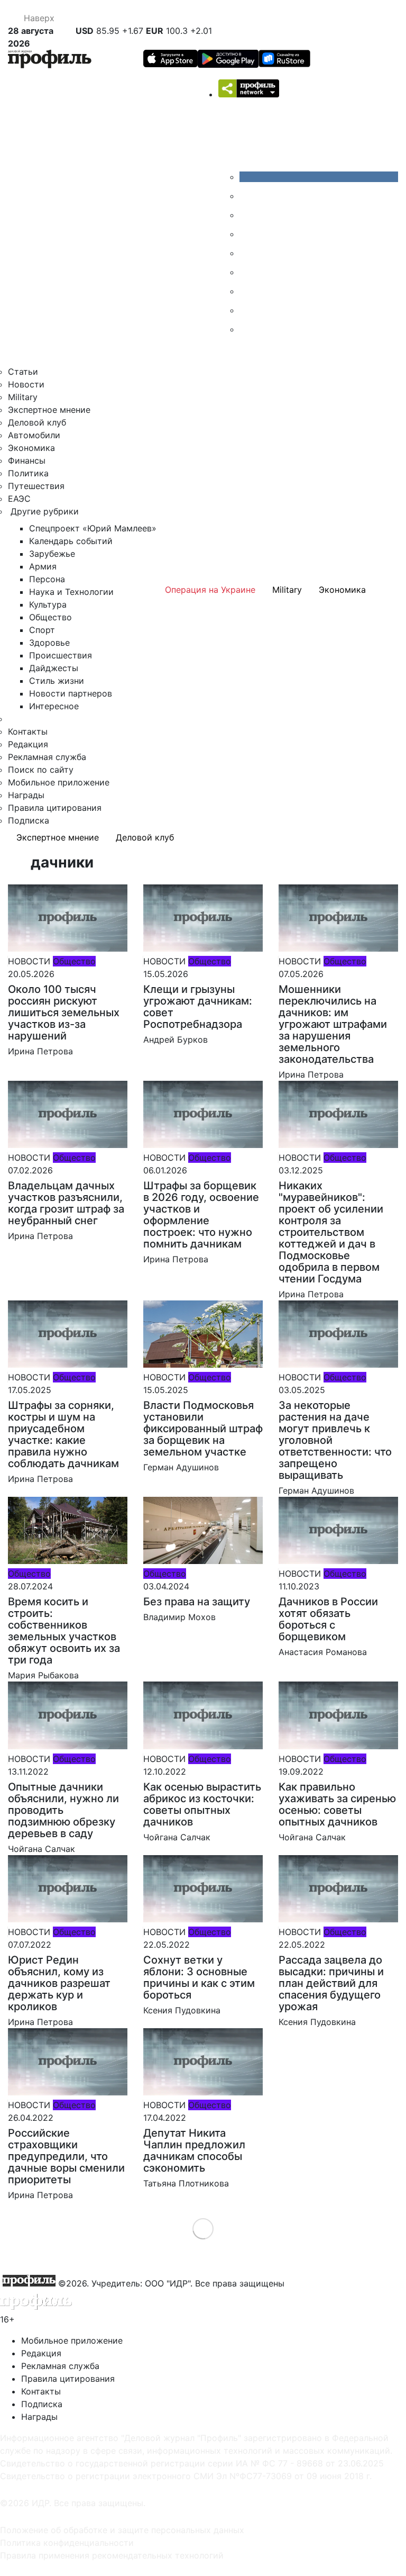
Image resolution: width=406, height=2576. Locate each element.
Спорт (42, 630)
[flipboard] (247, 329)
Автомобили (34, 435)
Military (23, 397)
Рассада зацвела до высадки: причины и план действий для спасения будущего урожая (331, 1983)
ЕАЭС (19, 499)
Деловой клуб (37, 422)
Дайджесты (54, 668)
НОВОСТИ (29, 961)
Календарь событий (71, 541)
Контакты (28, 731)
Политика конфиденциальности (67, 2543)
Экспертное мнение (49, 410)
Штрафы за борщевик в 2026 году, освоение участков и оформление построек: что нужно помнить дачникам (201, 1215)
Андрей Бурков (176, 1040)
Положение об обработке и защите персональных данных (122, 2530)
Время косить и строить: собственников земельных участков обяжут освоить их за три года (64, 1631)
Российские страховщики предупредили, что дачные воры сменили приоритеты (66, 2156)
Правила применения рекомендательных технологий (112, 2555)
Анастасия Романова (323, 1652)
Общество (50, 617)
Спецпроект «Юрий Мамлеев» (93, 528)
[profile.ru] (247, 310)
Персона (47, 579)
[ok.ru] (247, 196)
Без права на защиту (197, 1602)
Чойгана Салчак (41, 1849)
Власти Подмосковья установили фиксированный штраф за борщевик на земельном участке (203, 1429)
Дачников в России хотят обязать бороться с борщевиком (328, 1619)
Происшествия (61, 655)
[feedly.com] (247, 291)
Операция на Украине (210, 590)
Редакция (28, 744)
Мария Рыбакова (43, 1675)
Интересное (54, 706)
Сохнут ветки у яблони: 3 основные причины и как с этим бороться (199, 1977)
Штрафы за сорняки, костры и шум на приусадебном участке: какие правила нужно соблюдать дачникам (63, 1434)
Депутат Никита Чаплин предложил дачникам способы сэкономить (194, 2150)
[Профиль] (50, 61)
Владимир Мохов (179, 1617)
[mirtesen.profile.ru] (247, 234)
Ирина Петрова (40, 1051)
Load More (203, 2229)
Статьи (23, 372)
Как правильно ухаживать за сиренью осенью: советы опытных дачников (337, 1804)
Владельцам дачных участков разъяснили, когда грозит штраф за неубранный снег (66, 1203)
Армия (43, 566)
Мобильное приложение (59, 782)
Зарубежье (52, 554)
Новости (26, 384)
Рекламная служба (47, 757)
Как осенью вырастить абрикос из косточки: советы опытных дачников (202, 1804)
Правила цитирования (55, 808)
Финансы (27, 460)
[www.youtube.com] (247, 215)
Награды (26, 795)
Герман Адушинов (181, 1467)
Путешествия (36, 486)
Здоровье (49, 643)
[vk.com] (319, 177)
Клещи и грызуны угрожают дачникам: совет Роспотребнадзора (198, 1007)
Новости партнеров (71, 693)
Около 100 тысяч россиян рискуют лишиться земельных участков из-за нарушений (64, 1013)
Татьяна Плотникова (186, 2183)
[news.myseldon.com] (247, 253)
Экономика (31, 448)
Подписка (29, 820)
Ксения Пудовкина (182, 2010)
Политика (28, 473)
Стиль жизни (57, 681)
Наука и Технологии (71, 592)
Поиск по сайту (41, 770)
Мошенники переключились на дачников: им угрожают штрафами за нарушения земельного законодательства (333, 1024)
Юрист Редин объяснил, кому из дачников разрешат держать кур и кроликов (59, 1983)
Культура (48, 604)
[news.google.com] (247, 272)
